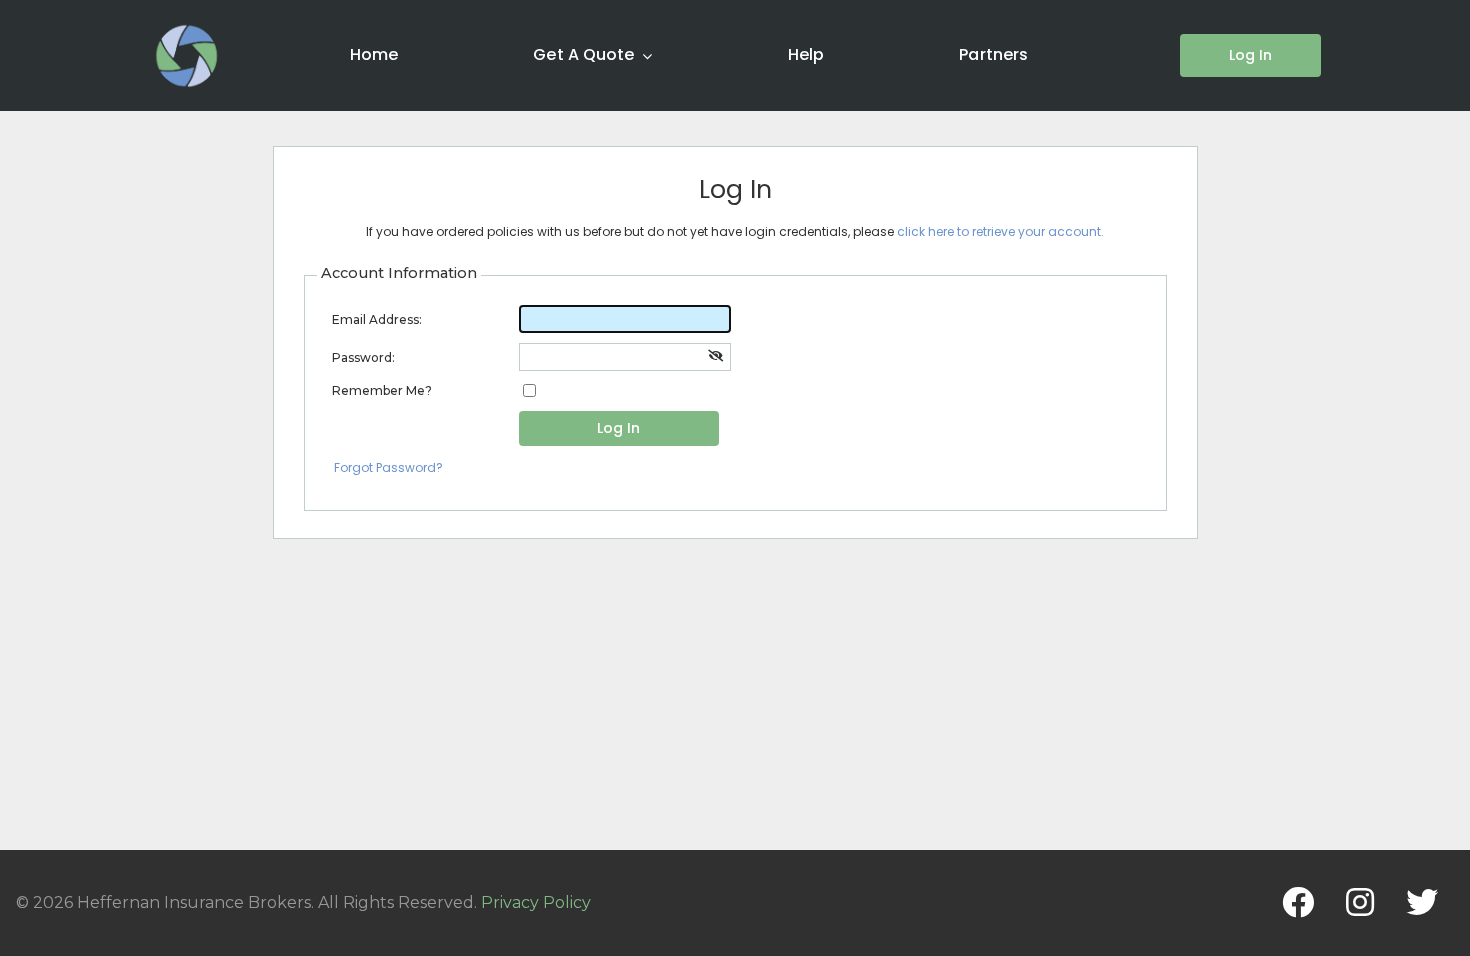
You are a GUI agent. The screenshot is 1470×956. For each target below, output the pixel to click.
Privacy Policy (536, 902)
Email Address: (377, 319)
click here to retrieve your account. (1000, 231)
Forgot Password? (388, 467)
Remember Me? (382, 390)
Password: (363, 357)
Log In (618, 428)
